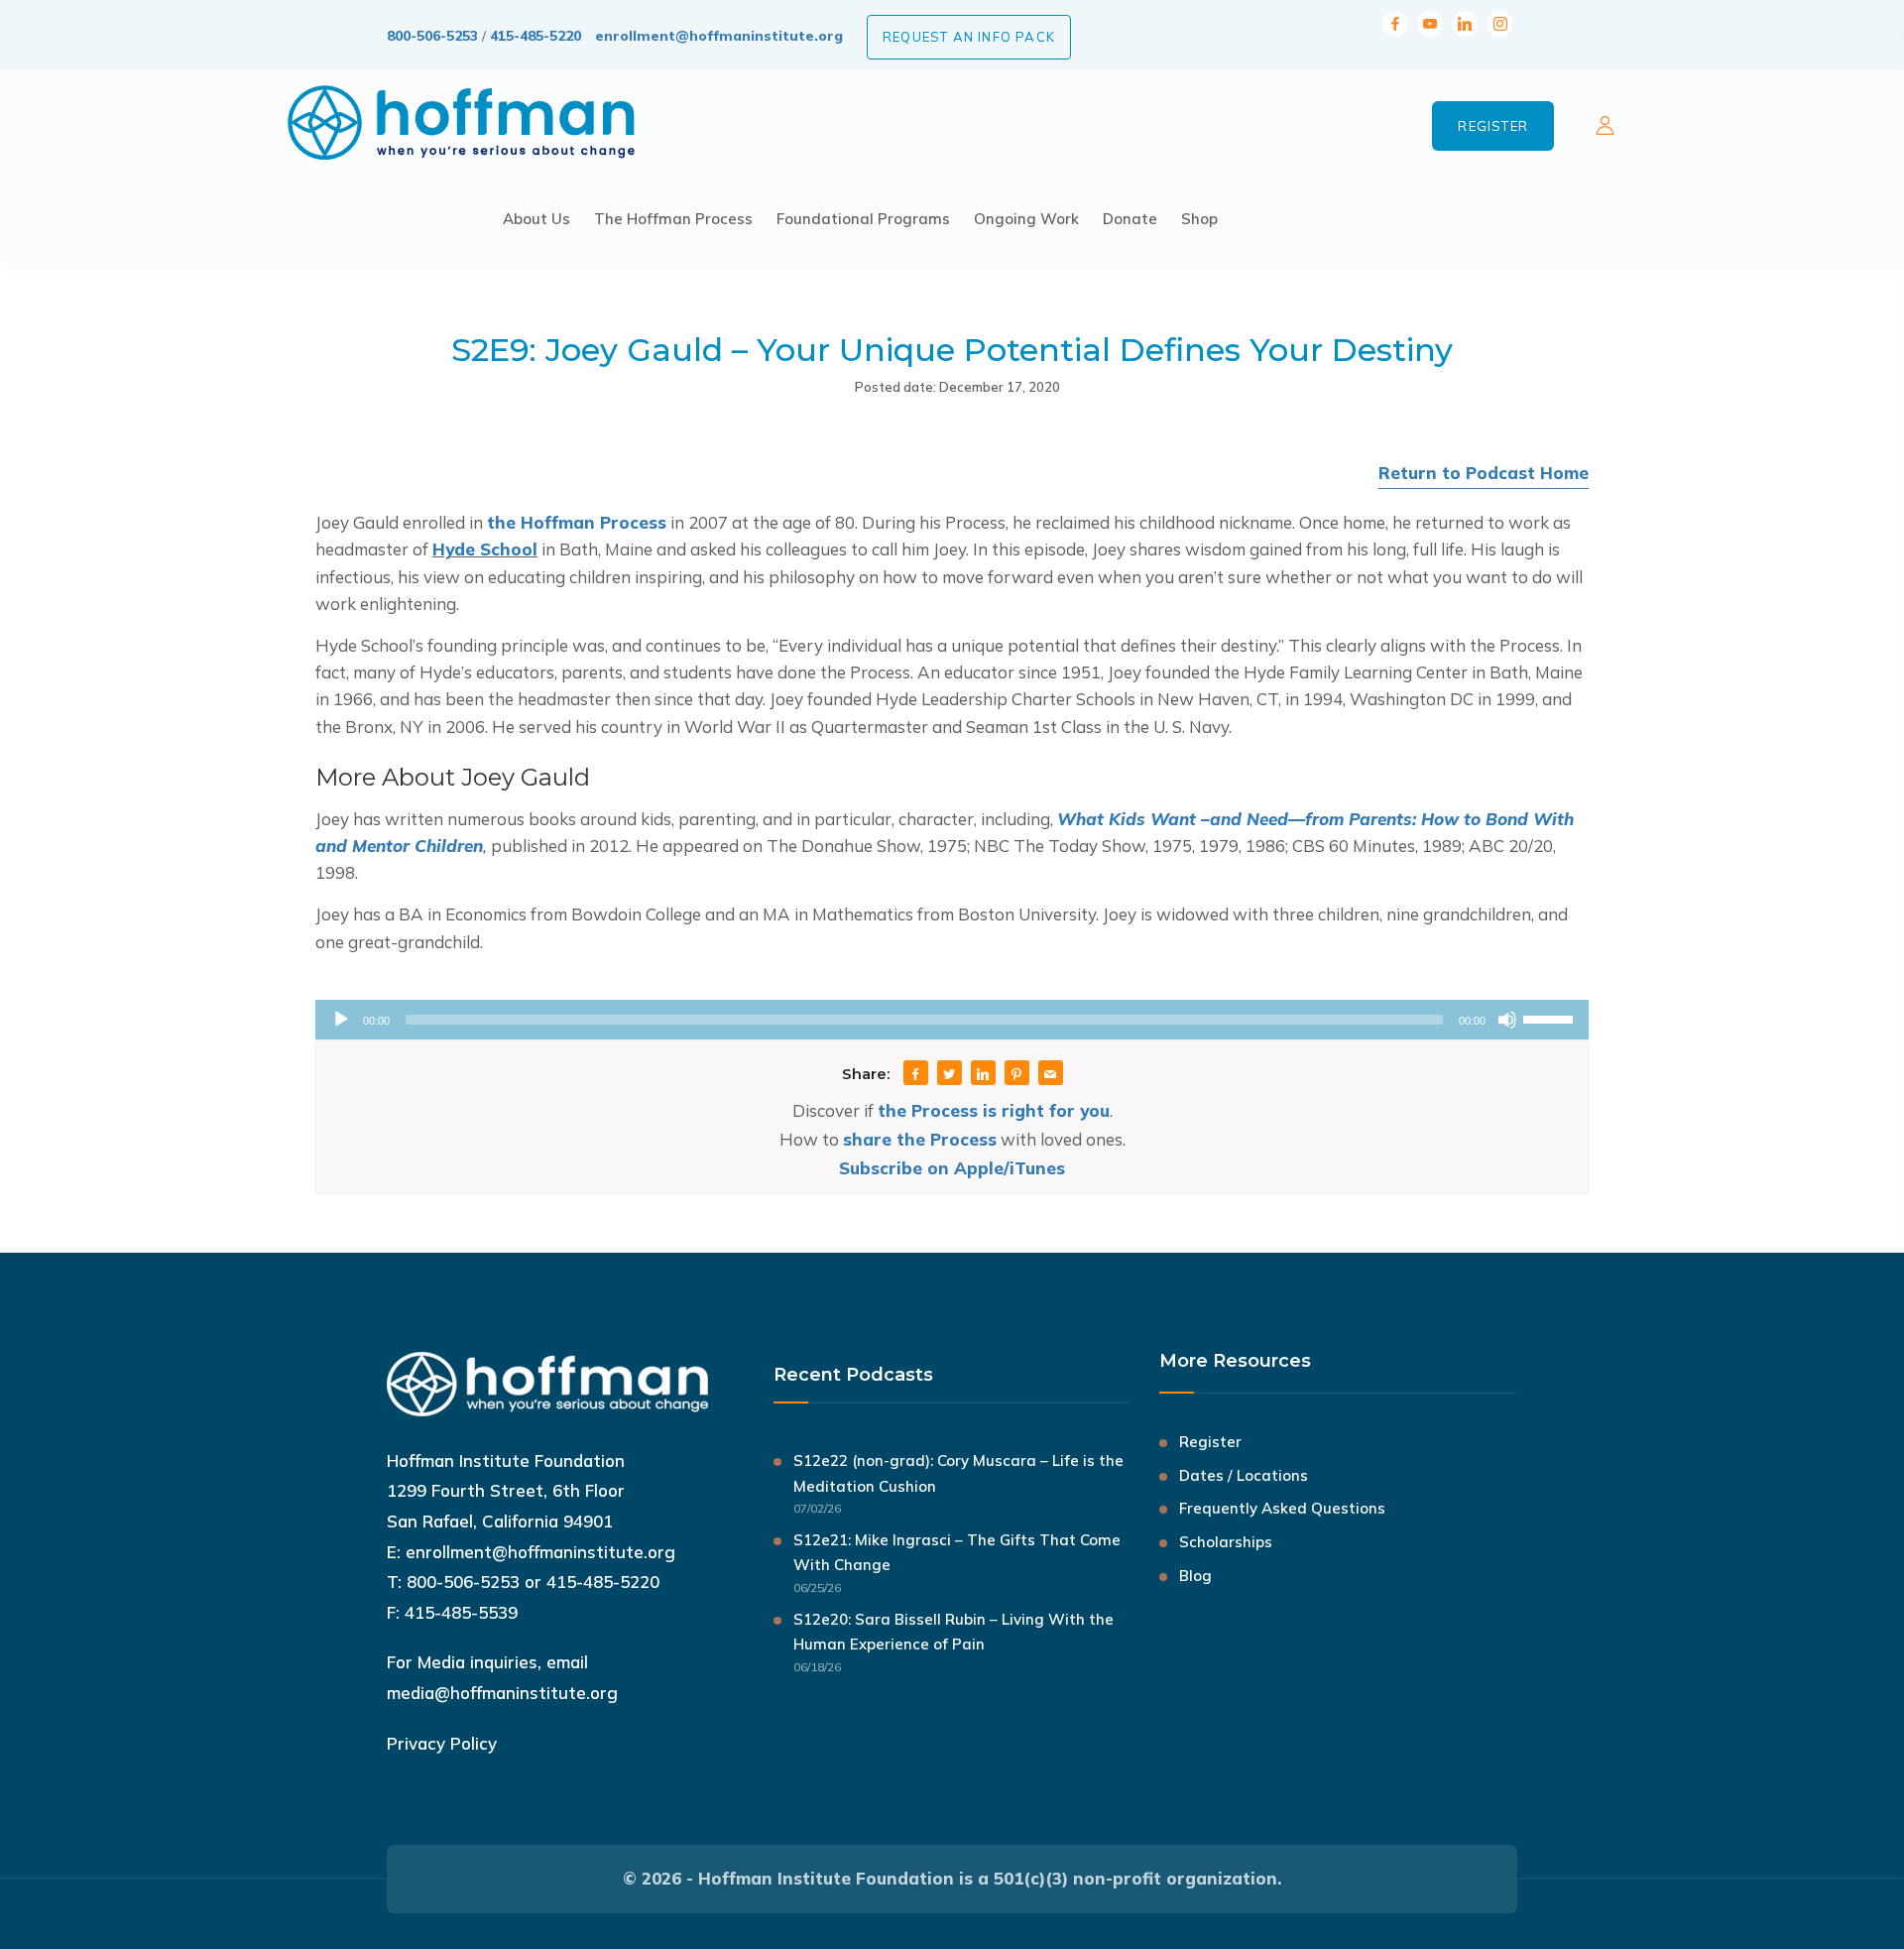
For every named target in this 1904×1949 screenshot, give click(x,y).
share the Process (920, 1139)
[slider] (1551, 1018)
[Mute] (1507, 1020)
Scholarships (1226, 1542)
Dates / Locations (1244, 1475)
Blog (1195, 1576)
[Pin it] (1016, 1075)
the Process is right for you (994, 1110)
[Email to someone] (1050, 1075)
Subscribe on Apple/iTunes (952, 1168)
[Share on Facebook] (915, 1075)
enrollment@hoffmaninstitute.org (719, 36)
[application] (952, 1020)
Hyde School (485, 549)
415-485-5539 (461, 1612)
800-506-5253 (432, 36)
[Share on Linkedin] (983, 1075)
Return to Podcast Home (1484, 473)
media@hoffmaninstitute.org (502, 1693)
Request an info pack (969, 37)
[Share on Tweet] (949, 1075)
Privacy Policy (442, 1743)
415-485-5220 (535, 36)
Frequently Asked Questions (1282, 1508)
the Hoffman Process (577, 522)
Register (1493, 126)
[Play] (341, 1020)
